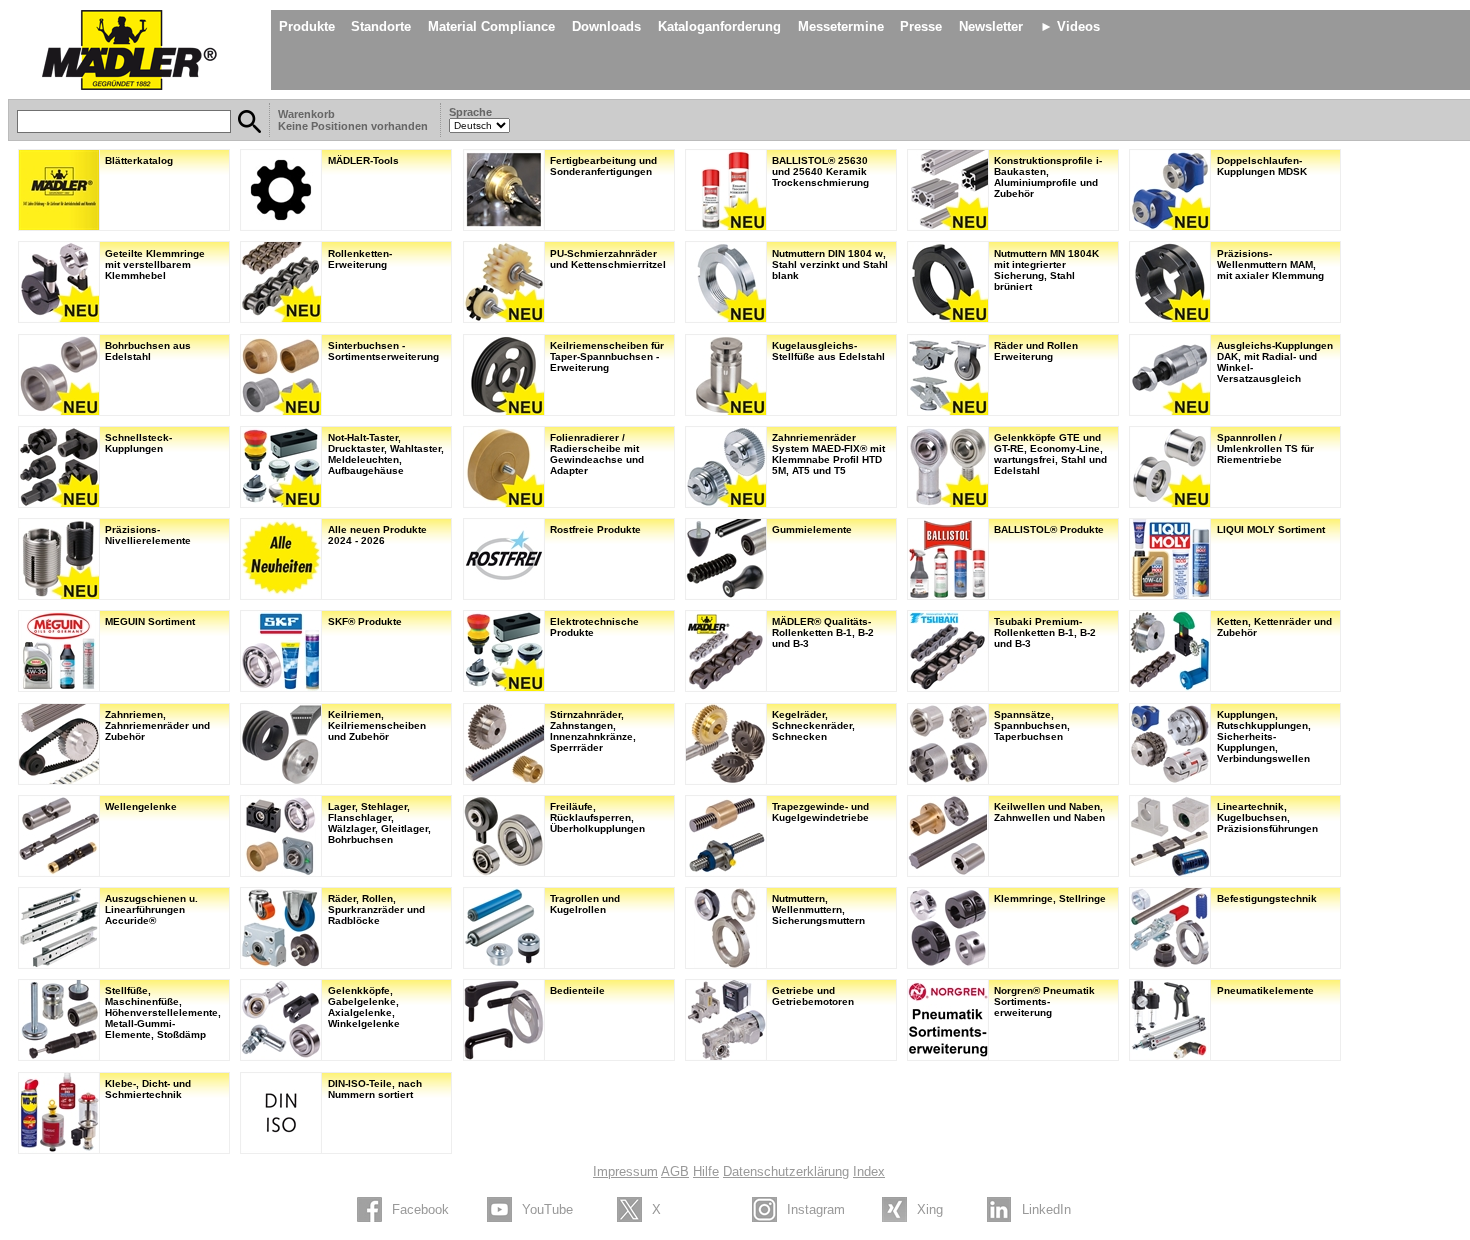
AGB (675, 1171)
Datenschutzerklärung (786, 1171)
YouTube (547, 1209)
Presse (921, 26)
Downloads (606, 26)
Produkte (307, 26)
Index (869, 1171)
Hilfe (706, 1171)
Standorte (381, 26)
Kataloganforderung (719, 26)
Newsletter (991, 26)
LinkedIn (1046, 1209)
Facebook (420, 1209)
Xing (930, 1209)
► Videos (1070, 26)
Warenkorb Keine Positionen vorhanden (354, 120)
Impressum (625, 1171)
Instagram (816, 1209)
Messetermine (841, 26)
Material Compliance (491, 26)
